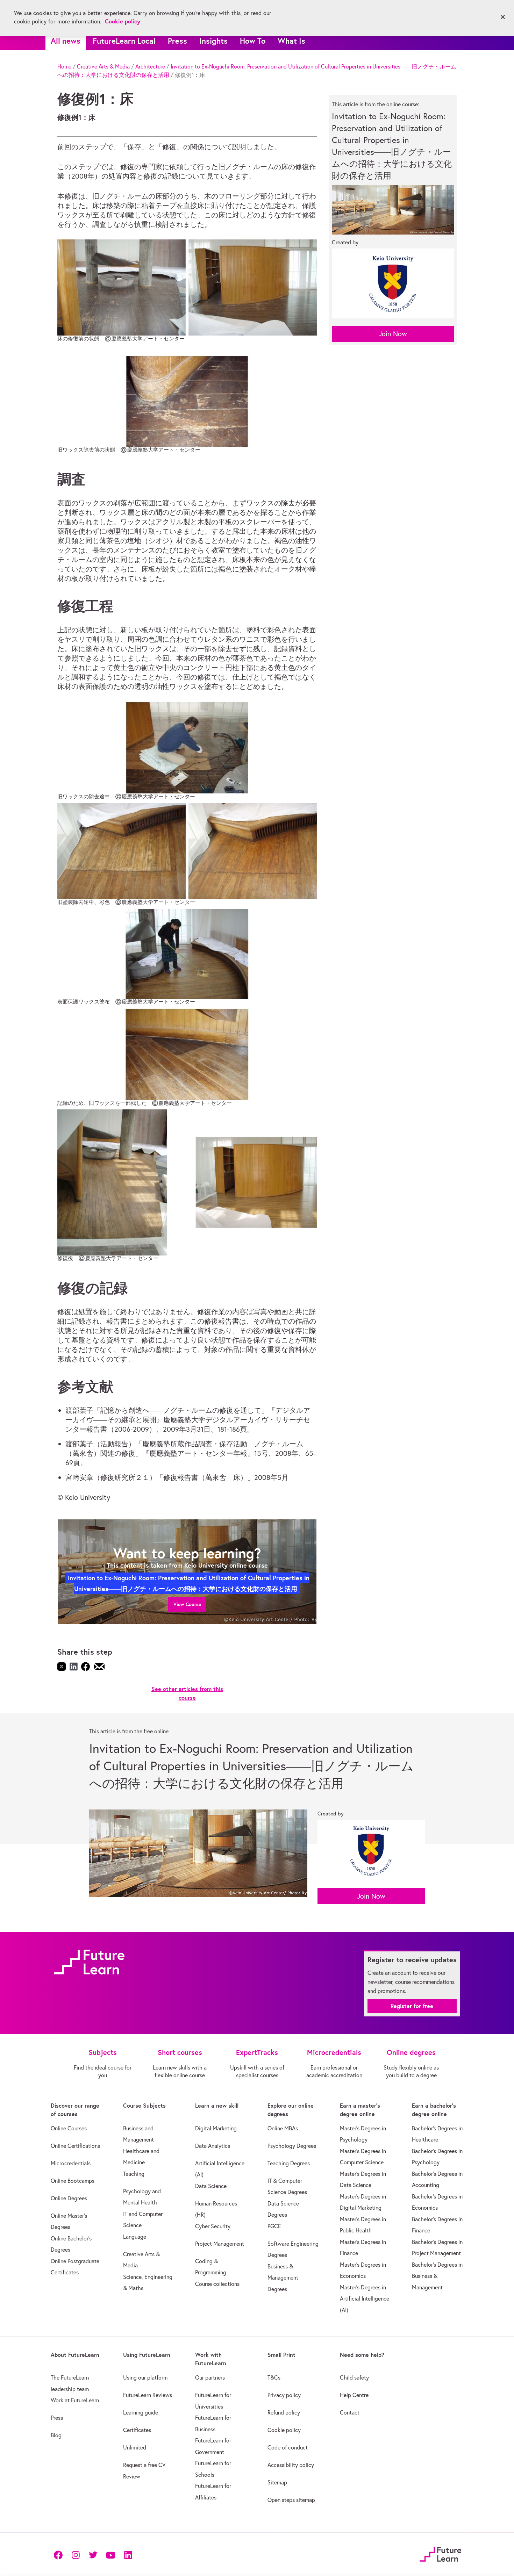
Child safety (354, 2377)
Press (177, 41)
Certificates (137, 2430)
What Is (291, 41)
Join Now (393, 334)
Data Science (211, 2186)
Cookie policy (284, 2430)
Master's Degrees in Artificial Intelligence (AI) (365, 2299)
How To (253, 41)
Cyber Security (213, 2226)
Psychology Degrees (292, 2146)
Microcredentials (71, 2163)
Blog (56, 2435)
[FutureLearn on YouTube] (110, 2554)
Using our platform (145, 2377)
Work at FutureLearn (75, 2400)
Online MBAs (283, 2128)
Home (64, 66)
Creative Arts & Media (103, 66)
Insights (213, 41)
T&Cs (274, 2377)
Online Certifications (75, 2146)
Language (135, 2237)
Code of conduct (288, 2447)
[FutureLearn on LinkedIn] (128, 2554)
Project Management (220, 2244)
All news (66, 41)
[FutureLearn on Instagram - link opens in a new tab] (76, 2554)
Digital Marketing (216, 2128)
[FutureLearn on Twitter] (93, 2554)
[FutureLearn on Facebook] (60, 2554)
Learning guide (141, 2412)
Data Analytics (213, 2146)
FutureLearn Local (124, 41)
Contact (350, 2412)
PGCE (274, 2226)
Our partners (210, 2377)
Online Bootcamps (73, 2181)
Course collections (217, 2284)
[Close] (503, 17)
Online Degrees (69, 2198)
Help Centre (354, 2395)
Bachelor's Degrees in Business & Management (437, 2276)
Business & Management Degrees (283, 2278)
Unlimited (135, 2447)
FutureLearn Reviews (148, 2395)
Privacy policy (284, 2395)
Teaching (134, 2174)
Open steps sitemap (291, 2500)
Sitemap (277, 2482)
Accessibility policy (291, 2465)
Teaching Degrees (289, 2163)
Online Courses (69, 2128)
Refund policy (284, 2412)
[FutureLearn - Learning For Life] (440, 2553)
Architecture (150, 66)
